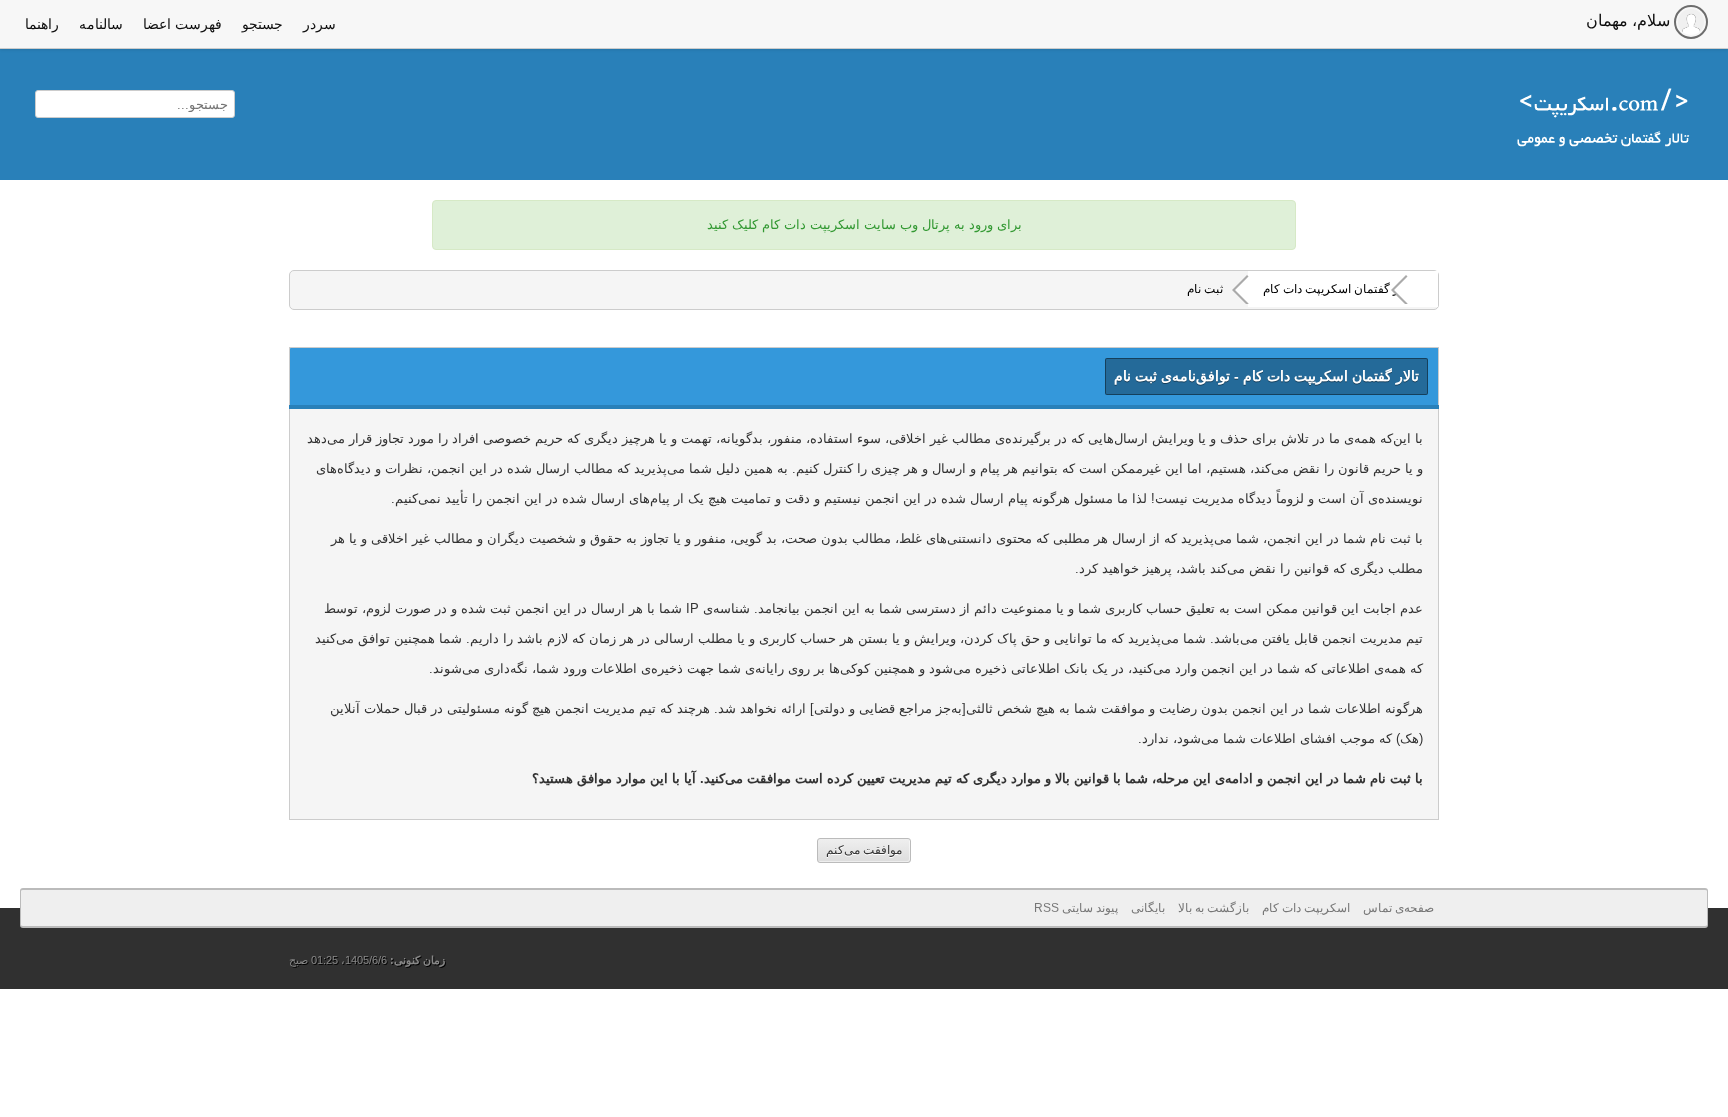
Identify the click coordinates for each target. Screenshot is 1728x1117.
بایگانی (1148, 908)
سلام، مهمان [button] (1630, 20)
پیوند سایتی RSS (1076, 908)
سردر (319, 24)
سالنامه (101, 24)
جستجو (262, 24)
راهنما (42, 24)
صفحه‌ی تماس (1398, 908)
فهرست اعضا (182, 24)
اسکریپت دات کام (1306, 908)
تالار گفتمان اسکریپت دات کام (1338, 289)
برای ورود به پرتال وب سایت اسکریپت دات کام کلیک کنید (864, 224)
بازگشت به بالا (1213, 908)
